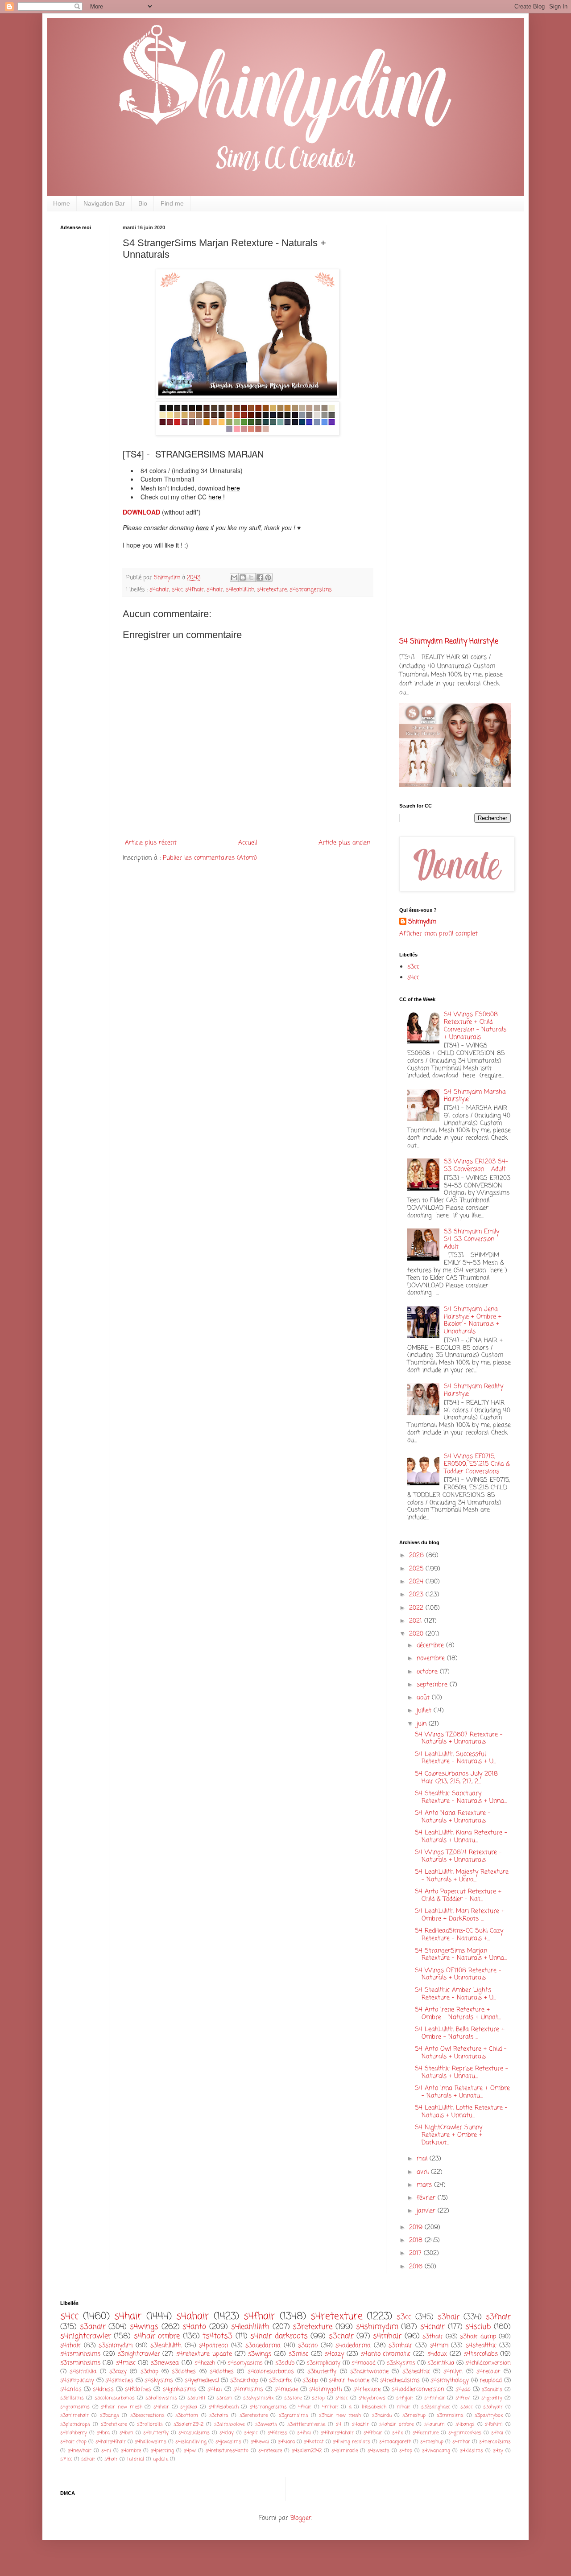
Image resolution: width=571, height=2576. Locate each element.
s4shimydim (377, 2327)
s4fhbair (373, 2433)
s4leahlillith (240, 590)
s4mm (439, 2346)
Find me (172, 203)
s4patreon (213, 2346)
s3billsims (72, 2398)
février (427, 2198)
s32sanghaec (436, 2407)
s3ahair (93, 2327)
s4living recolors (352, 2442)
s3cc (413, 967)
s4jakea (189, 2407)
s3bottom (187, 2415)
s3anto (308, 2346)
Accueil (248, 843)
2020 (417, 1634)
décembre (431, 1646)
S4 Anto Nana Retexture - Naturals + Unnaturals (453, 1817)
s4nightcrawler (86, 2336)
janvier (427, 2211)
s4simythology (450, 2380)
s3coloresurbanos (115, 2398)
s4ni (106, 2450)
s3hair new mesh (340, 2415)
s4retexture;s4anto (227, 2450)
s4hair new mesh (121, 2407)
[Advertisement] (87, 377)
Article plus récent (151, 843)
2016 (417, 2267)
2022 (417, 1608)
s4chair (432, 2327)
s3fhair (498, 2317)
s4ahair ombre (396, 2424)
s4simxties (119, 2380)
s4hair (215, 590)
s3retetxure (114, 2424)
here (234, 488)
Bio (143, 203)
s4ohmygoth (325, 2389)
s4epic (251, 2433)
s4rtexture (367, 2389)
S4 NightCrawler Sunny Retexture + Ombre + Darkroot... (449, 2135)
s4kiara (286, 2442)
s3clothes (184, 2372)
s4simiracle (345, 2450)
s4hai (497, 2433)
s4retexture (272, 590)
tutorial (135, 2459)
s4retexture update (204, 2354)
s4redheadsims (400, 2380)
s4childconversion (488, 2363)
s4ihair (161, 2407)
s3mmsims (450, 2415)
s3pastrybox (489, 2415)
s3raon (224, 2398)
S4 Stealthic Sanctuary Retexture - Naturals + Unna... (461, 1797)
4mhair (330, 2407)
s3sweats (266, 2424)
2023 (417, 1595)
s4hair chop (73, 2442)
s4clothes (222, 2372)
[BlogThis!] (243, 577)
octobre (428, 1672)
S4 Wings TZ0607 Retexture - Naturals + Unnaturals (459, 1739)
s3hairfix (280, 2380)
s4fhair (194, 590)
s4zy (498, 2450)
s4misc (126, 2363)
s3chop (149, 2372)
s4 (339, 2424)
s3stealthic (416, 2372)
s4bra (103, 2433)
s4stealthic (481, 2346)
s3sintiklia (441, 2363)
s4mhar (461, 2442)
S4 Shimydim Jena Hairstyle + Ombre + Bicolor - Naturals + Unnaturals (473, 1321)
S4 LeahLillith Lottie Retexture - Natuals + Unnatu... (461, 2112)
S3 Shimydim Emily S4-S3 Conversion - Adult (472, 1239)
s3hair (449, 2317)
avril (424, 2172)
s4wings (144, 2327)
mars (425, 2185)
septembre (433, 1685)
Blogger (301, 2518)
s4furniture (426, 2433)
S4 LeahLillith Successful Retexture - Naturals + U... (455, 1758)
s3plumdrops (75, 2424)
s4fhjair (405, 2398)
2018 (417, 2240)
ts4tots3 (217, 2336)
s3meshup (414, 2415)
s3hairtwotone (369, 2372)
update (161, 2459)
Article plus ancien (344, 843)
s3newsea (165, 2363)
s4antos (71, 2389)
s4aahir (360, 2424)
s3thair (433, 2337)
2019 (417, 2228)
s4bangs (465, 2424)
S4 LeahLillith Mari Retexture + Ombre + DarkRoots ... (460, 1915)
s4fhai (304, 2433)
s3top (318, 2398)
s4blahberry (74, 2433)
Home (62, 203)
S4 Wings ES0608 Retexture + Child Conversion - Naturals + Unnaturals (475, 1026)
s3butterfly (322, 2372)
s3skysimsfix (258, 2398)
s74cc (66, 2459)
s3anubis (492, 2389)
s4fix (397, 2433)
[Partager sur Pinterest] (268, 577)
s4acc (342, 2398)
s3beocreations (147, 2415)
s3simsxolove (229, 2424)
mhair (403, 2407)
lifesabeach (374, 2407)
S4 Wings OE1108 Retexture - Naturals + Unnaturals (458, 1974)
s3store (293, 2398)
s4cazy (334, 2354)
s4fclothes (138, 2389)
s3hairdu (382, 2415)
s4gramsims (75, 2407)
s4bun (126, 2433)
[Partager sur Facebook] (260, 577)
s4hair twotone (349, 2380)
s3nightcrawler (139, 2354)
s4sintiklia (83, 2372)
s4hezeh (205, 2363)
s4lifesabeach (224, 2407)
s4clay (227, 2433)
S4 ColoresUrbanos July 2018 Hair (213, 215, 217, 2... (456, 1778)
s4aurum (434, 2424)
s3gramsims (294, 2415)
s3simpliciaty (323, 2363)
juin (423, 1724)
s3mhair (400, 2346)
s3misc (298, 2354)
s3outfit (197, 2398)
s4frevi (463, 2398)
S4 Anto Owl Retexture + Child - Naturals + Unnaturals (461, 2053)
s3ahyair (493, 2407)
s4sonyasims (245, 2363)
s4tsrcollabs (481, 2354)
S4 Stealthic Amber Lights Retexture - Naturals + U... (455, 1994)
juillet (425, 1711)
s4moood (364, 2363)
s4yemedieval (202, 2380)
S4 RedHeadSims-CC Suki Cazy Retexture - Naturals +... (459, 1935)
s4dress (103, 2389)
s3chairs (219, 2415)
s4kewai (260, 2442)
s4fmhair (435, 2398)
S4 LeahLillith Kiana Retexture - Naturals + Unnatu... (461, 1837)
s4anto (194, 2327)
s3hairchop (244, 2380)
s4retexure (270, 2450)
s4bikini (494, 2424)
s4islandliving (191, 2442)
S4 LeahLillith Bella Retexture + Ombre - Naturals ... (460, 2033)
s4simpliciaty (77, 2380)
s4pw (190, 2450)
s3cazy (118, 2372)
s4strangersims (311, 590)
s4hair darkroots (279, 2336)
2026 (418, 1556)
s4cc (177, 590)
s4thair (70, 2346)
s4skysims (159, 2380)
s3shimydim (116, 2346)
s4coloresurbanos (271, 2372)
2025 (417, 1569)
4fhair (305, 2407)
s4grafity (492, 2398)
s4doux (437, 2354)
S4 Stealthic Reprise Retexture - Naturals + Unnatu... (461, 2073)
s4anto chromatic (386, 2354)
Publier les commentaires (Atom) (210, 858)
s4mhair (387, 2336)
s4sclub (478, 2327)
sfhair (111, 2459)
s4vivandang (436, 2450)
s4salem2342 (307, 2450)
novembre (432, 1659)
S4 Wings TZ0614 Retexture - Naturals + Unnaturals (458, 1856)
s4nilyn (453, 2372)
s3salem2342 (188, 2424)
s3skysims (401, 2363)
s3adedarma (263, 2346)
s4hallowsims (151, 2442)
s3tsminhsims (80, 2363)
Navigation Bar (104, 203)
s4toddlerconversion (418, 2389)
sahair (88, 2459)
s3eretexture (254, 2415)
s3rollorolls (150, 2424)
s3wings (260, 2354)
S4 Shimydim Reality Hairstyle (449, 641)
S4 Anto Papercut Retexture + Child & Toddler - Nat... (458, 1896)
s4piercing (162, 2450)
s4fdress (277, 2433)
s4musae (286, 2389)
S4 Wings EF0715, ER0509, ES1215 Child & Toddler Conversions (477, 1464)
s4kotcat (314, 2442)
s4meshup (432, 2442)
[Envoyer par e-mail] (234, 577)
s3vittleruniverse (306, 2424)
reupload (491, 2380)
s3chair (341, 2336)
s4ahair (159, 590)
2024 (417, 1582)
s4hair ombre (157, 2336)
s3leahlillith (166, 2346)
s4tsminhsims (80, 2354)
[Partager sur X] (251, 577)
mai (423, 2159)
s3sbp (310, 2380)
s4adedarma (353, 2346)
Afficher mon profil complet (439, 934)
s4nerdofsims (495, 2442)
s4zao (463, 2389)
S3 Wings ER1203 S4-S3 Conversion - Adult (476, 1166)
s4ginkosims (180, 2389)
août (424, 1698)
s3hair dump (478, 2337)
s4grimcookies (465, 2433)
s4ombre (131, 2450)
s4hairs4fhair (111, 2442)
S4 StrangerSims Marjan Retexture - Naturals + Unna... (461, 1955)
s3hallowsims (161, 2398)
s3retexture (312, 2327)
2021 (417, 1621)
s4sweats (379, 2450)
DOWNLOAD (142, 512)
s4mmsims (248, 2389)
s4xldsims (472, 2450)
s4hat (215, 2389)
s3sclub (285, 2363)
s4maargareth (395, 2442)
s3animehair (74, 2415)
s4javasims (228, 2442)
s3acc (467, 2407)
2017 (416, 2253)
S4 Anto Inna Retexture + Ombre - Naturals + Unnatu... (462, 2092)
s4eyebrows (372, 2398)
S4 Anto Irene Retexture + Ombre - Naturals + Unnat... (458, 2014)
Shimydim (422, 922)
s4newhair (80, 2450)
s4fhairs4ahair (337, 2433)
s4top (406, 2450)
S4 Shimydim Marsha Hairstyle (475, 1096)
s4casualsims (194, 2433)
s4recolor (488, 2372)
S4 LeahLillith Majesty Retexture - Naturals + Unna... (462, 1876)
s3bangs (110, 2415)
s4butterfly (156, 2433)
